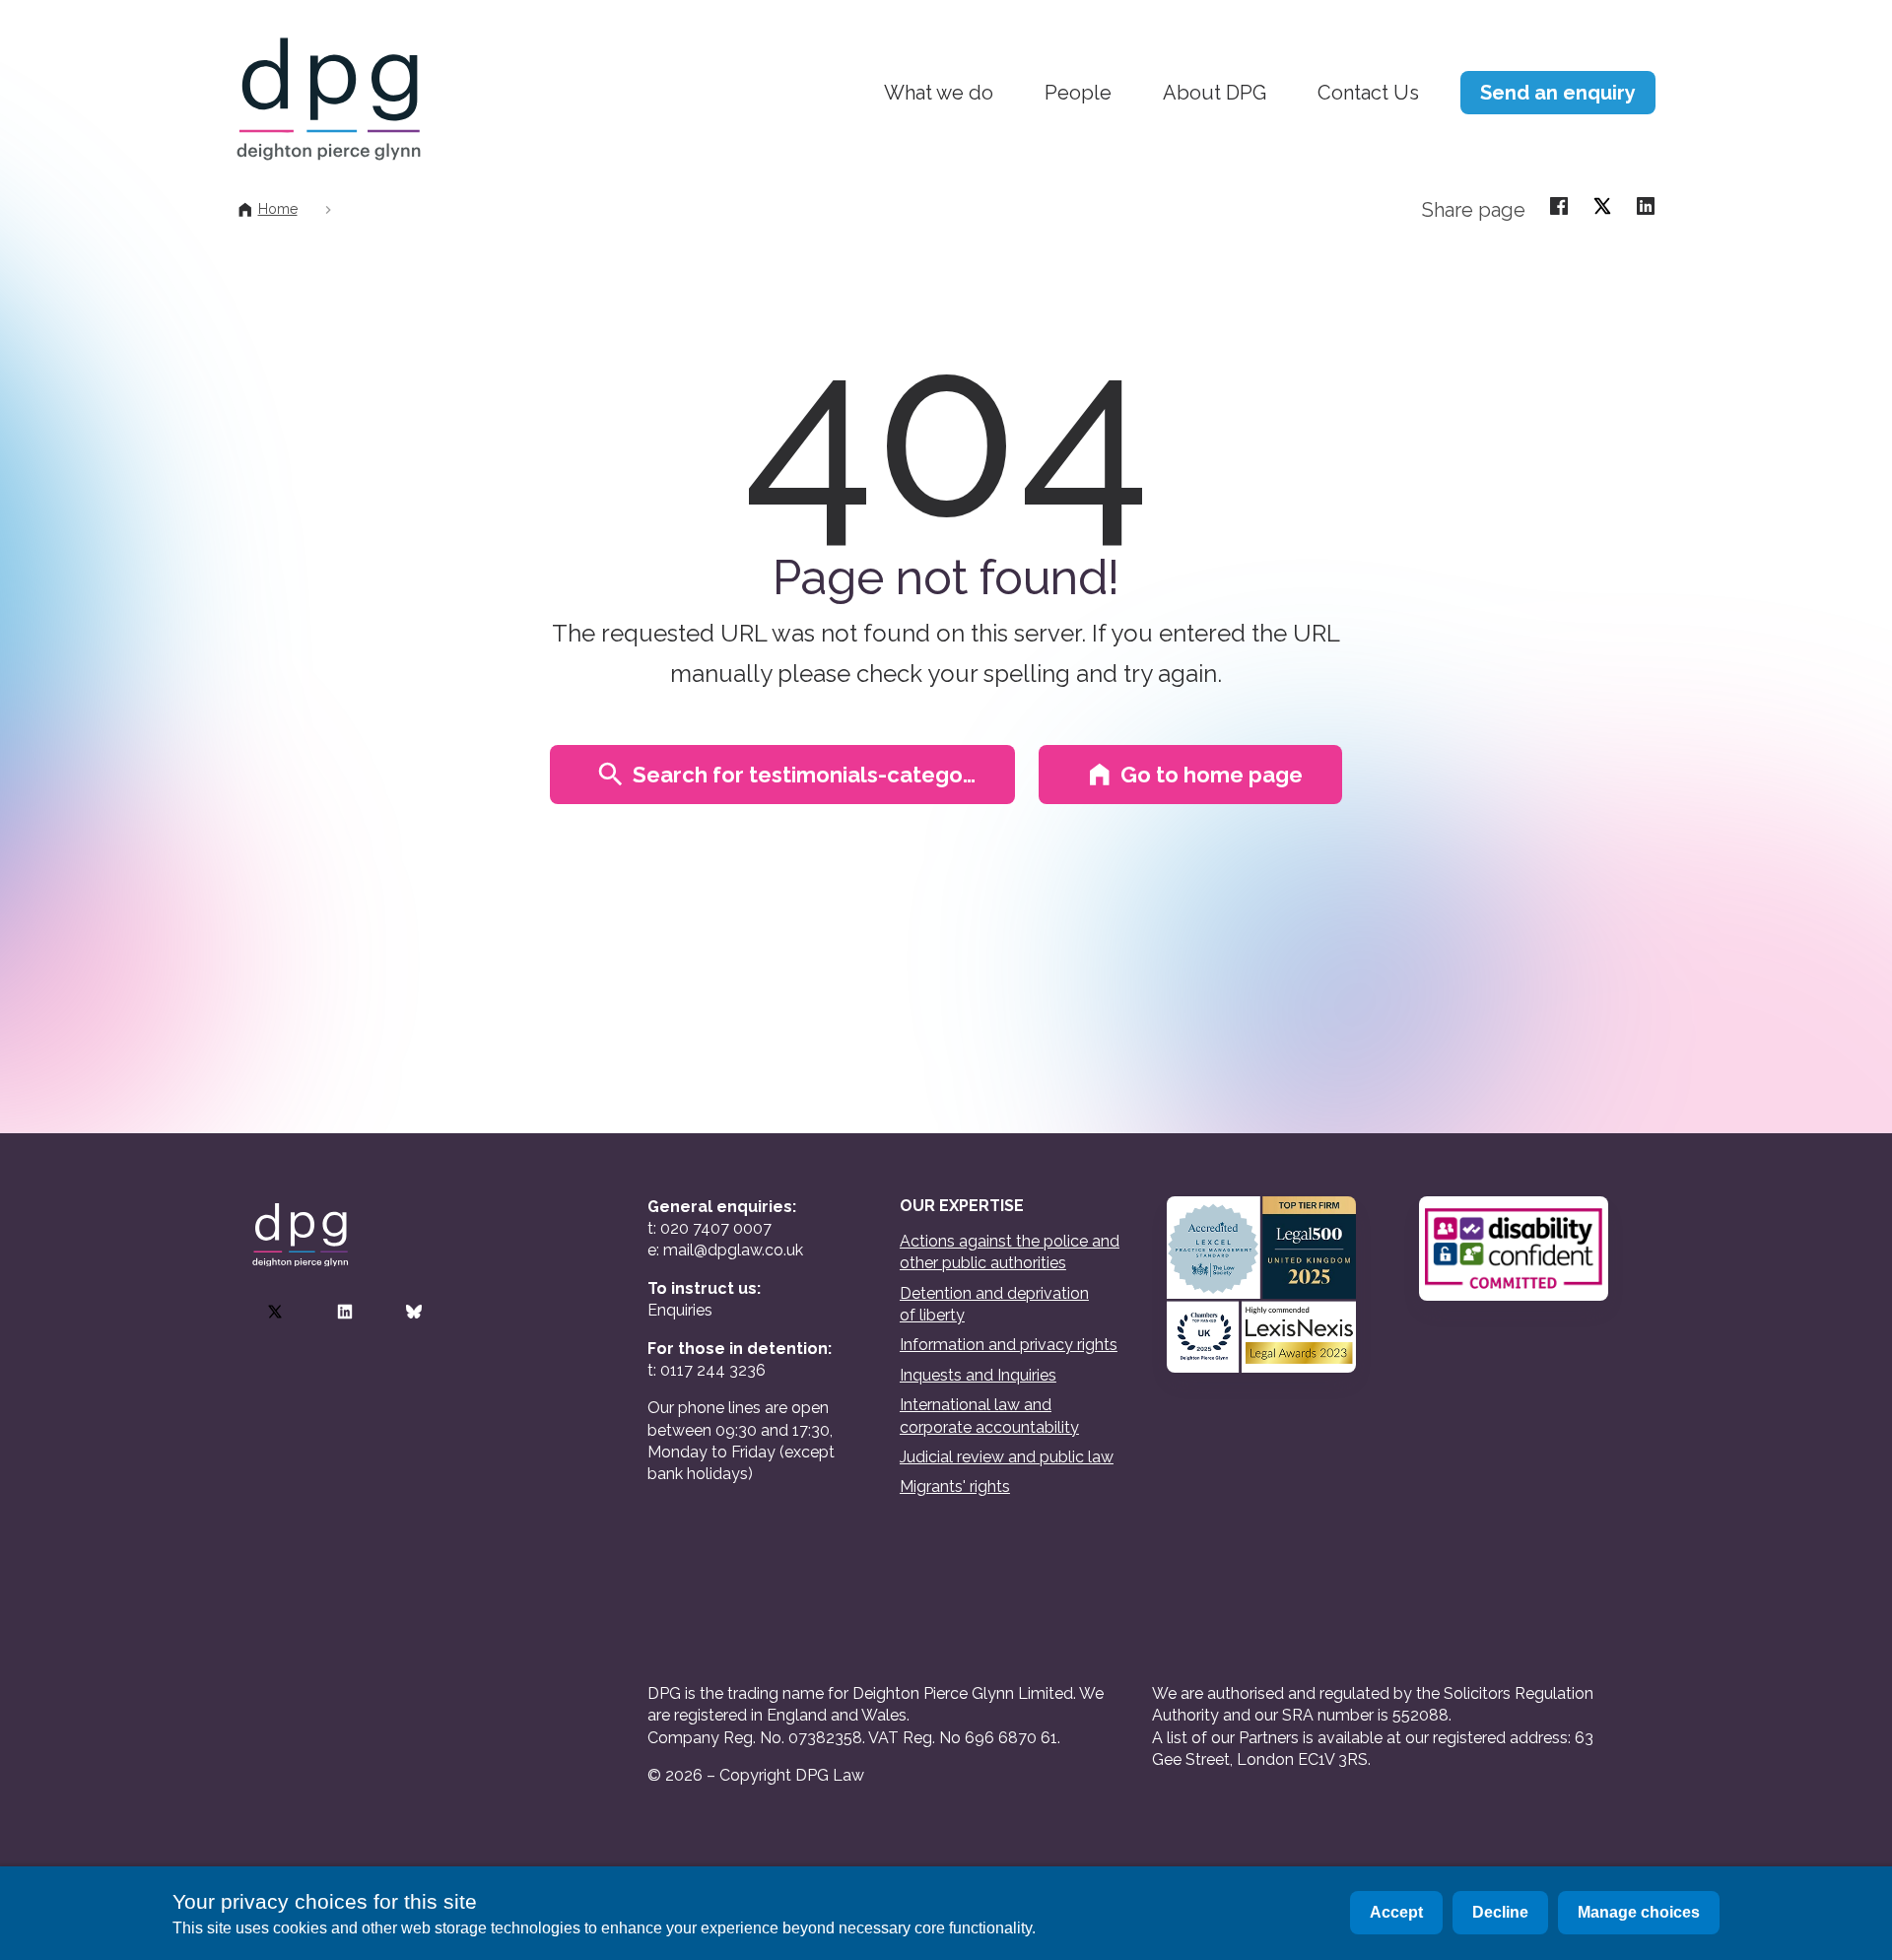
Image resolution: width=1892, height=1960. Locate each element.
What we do (939, 93)
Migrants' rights (955, 1487)
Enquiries (680, 1310)
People (1078, 93)
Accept (1396, 1912)
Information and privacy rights (1009, 1345)
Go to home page (1212, 775)
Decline (1500, 1912)
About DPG (1215, 93)
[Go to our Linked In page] (345, 1312)
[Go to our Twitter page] (275, 1312)
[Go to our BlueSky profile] (414, 1312)
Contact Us (1368, 93)
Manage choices (1639, 1912)
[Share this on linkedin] (1646, 205)
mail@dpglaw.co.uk (733, 1250)
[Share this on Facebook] (1559, 205)
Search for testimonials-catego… (804, 775)
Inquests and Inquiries (978, 1375)
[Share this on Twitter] (1602, 205)
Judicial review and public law (1007, 1457)
